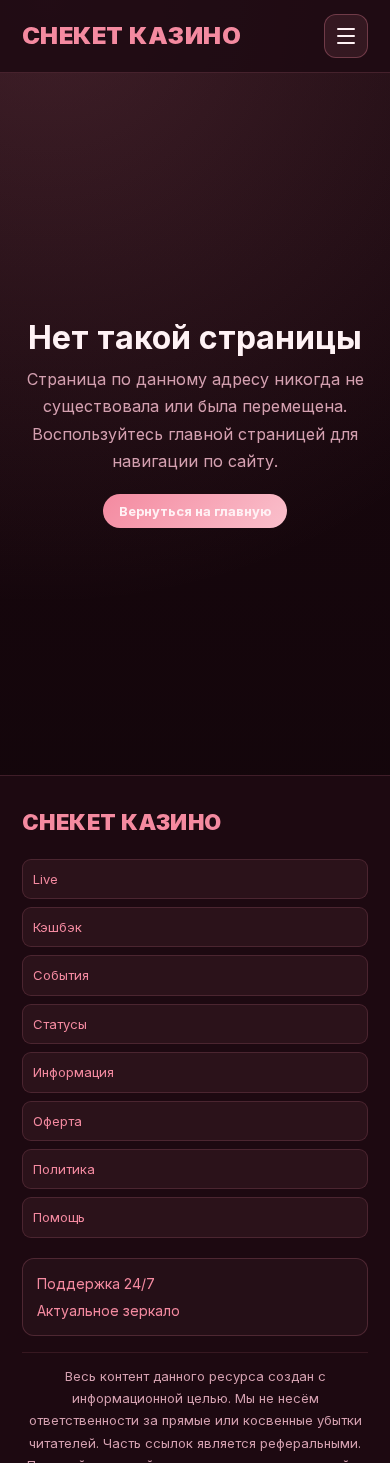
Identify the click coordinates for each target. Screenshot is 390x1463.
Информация (73, 1072)
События (61, 975)
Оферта (57, 1121)
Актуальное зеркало (108, 1310)
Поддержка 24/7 (96, 1283)
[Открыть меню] (346, 36)
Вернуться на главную (195, 511)
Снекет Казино (131, 36)
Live (45, 879)
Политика (64, 1169)
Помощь (59, 1217)
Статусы (60, 1024)
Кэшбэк (57, 927)
